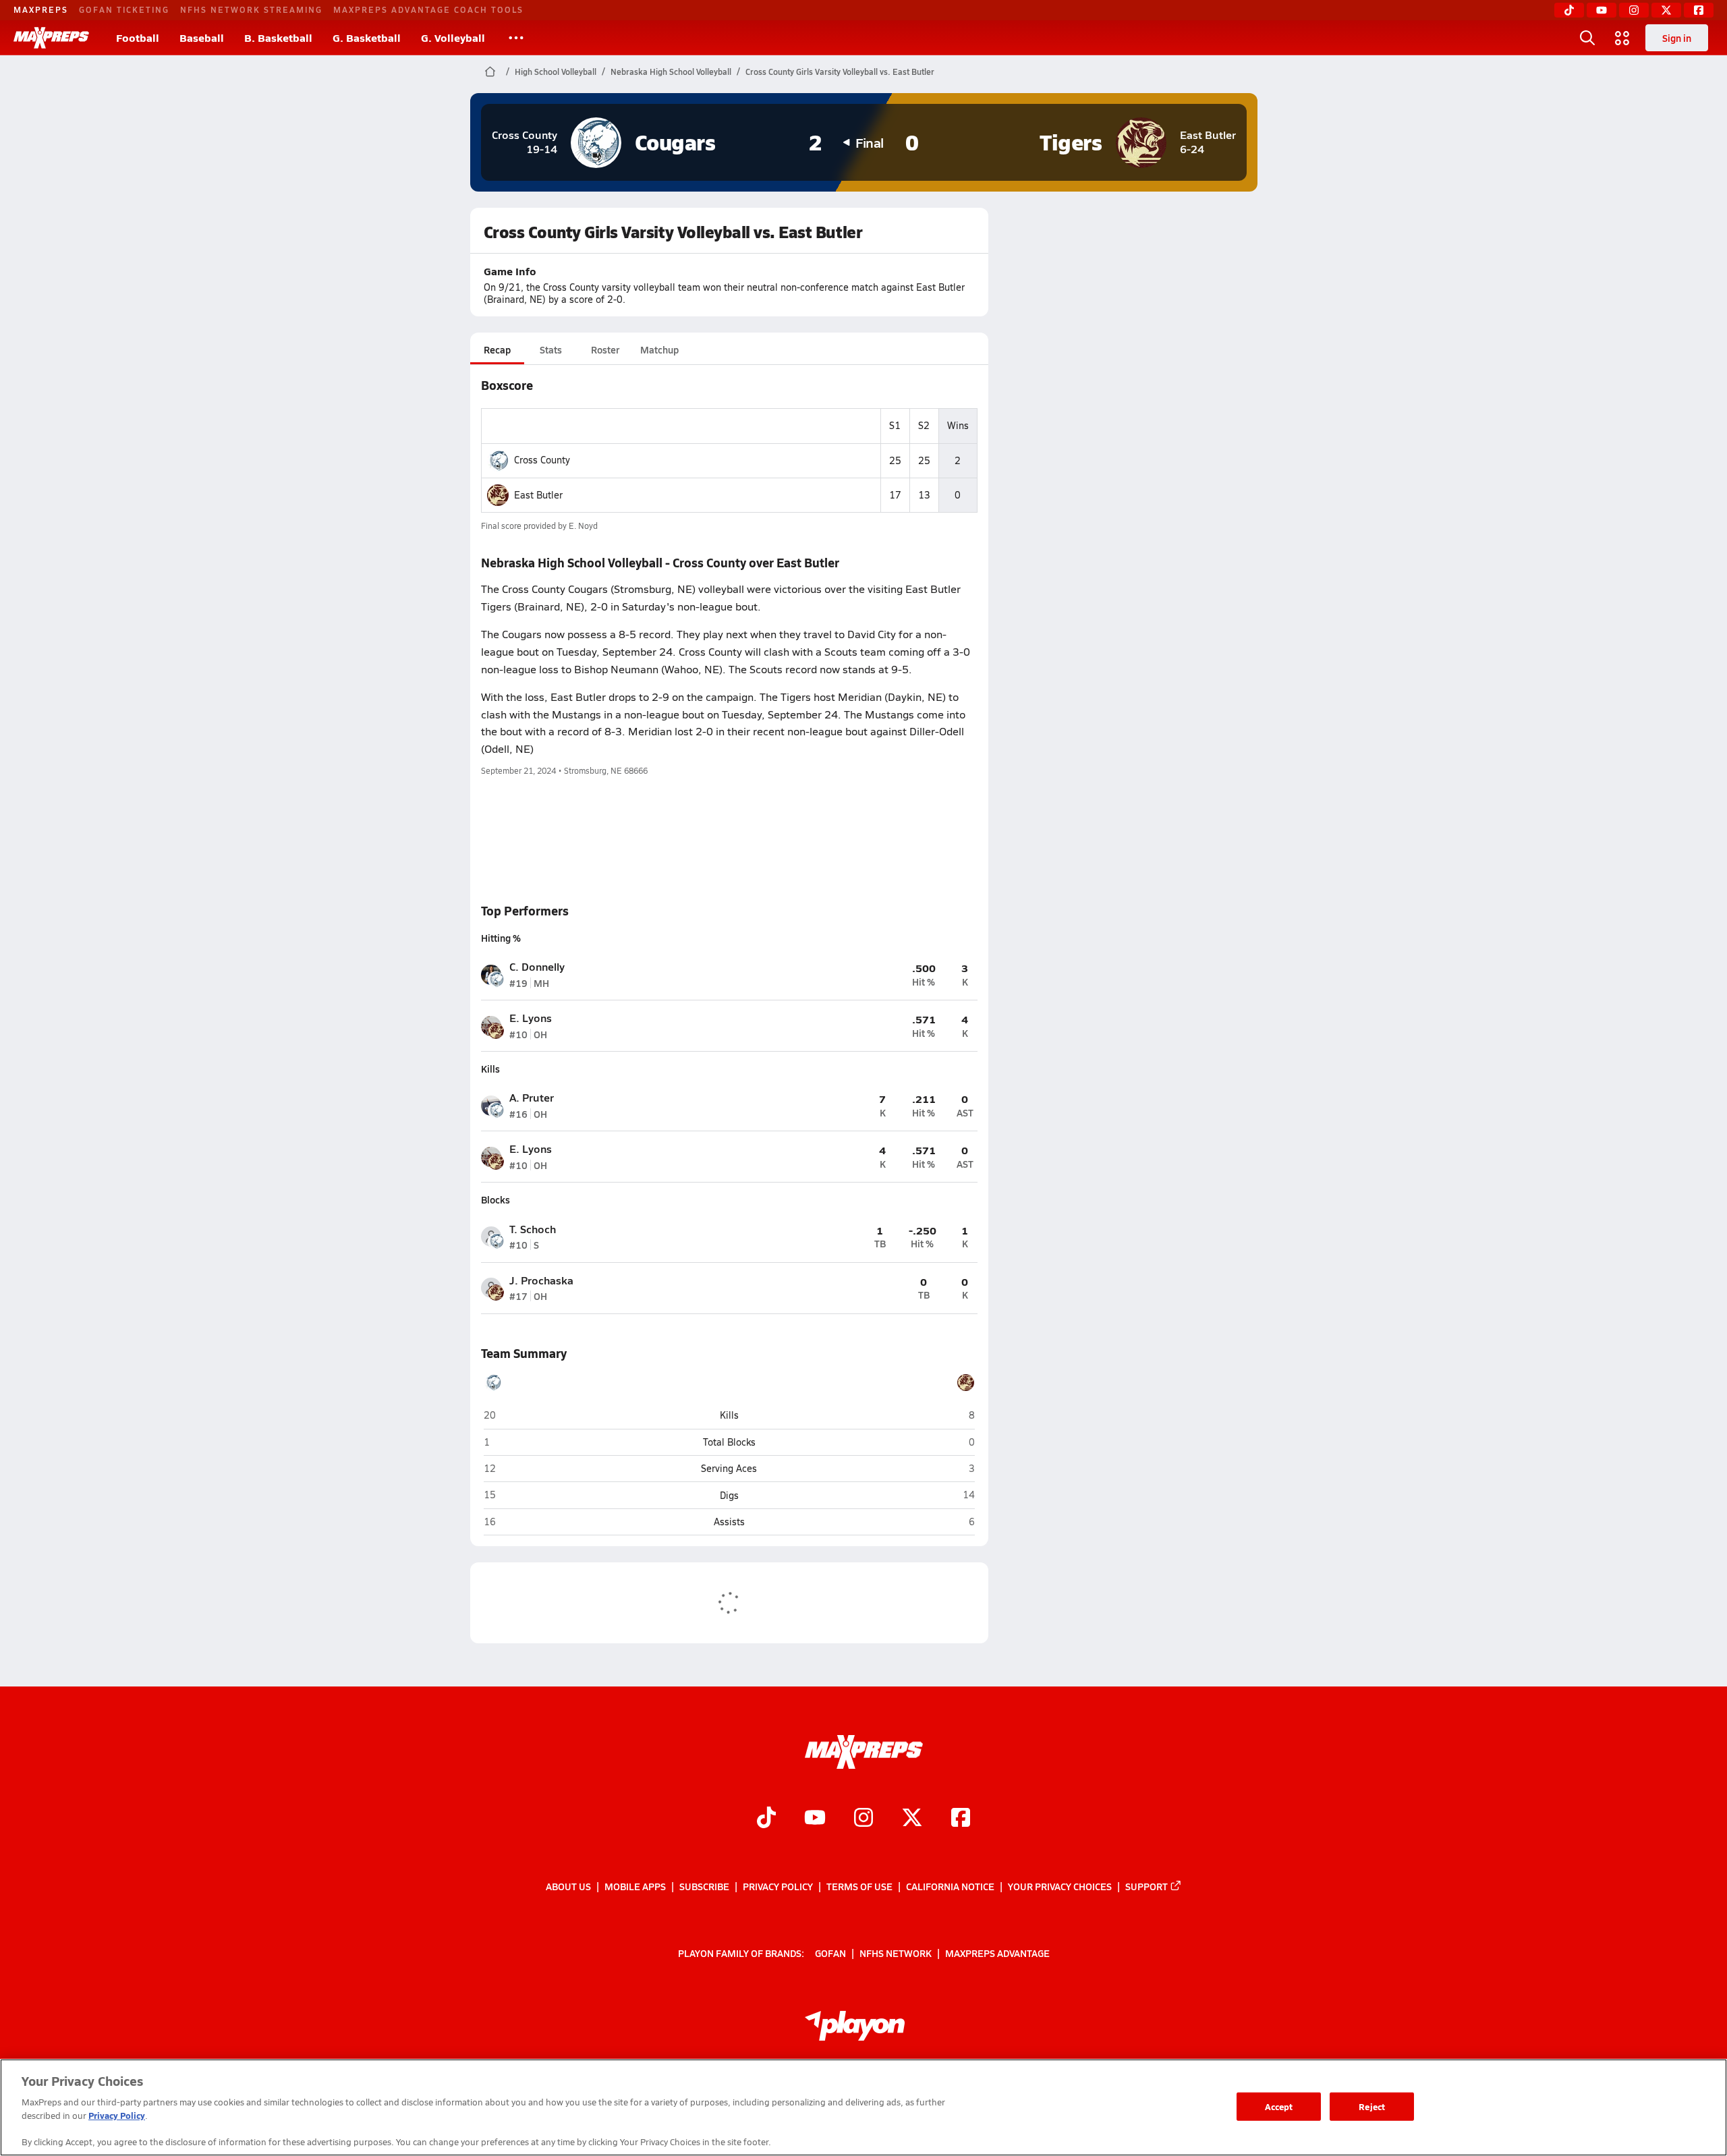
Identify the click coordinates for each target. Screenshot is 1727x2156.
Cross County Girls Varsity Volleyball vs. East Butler (840, 72)
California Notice (950, 1886)
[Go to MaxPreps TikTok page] (766, 1819)
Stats (551, 349)
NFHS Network (896, 1953)
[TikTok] (1569, 10)
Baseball (202, 37)
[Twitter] (1666, 10)
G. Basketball (367, 37)
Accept (1279, 2106)
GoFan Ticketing (124, 9)
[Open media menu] (1622, 38)
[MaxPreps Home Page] (490, 72)
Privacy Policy (778, 1886)
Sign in (1677, 38)
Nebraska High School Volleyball (671, 72)
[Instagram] (1634, 10)
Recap (497, 349)
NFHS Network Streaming (251, 9)
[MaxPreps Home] (51, 38)
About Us (568, 1886)
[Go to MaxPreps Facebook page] (961, 1819)
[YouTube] (1602, 10)
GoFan (830, 1953)
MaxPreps (41, 9)
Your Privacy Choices (1060, 1886)
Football (138, 37)
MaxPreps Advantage (997, 1953)
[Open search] (1587, 38)
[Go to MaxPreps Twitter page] (912, 1819)
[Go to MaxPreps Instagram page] (863, 1819)
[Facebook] (1699, 10)
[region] (863, 2107)
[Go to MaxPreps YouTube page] (815, 1819)
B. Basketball (278, 37)
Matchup (659, 349)
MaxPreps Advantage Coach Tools (428, 9)
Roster (605, 349)
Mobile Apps (635, 1886)
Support (1146, 1886)
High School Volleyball (556, 72)
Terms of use (859, 1886)
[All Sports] (516, 38)
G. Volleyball (453, 37)
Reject (1372, 2106)
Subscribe (704, 1886)
